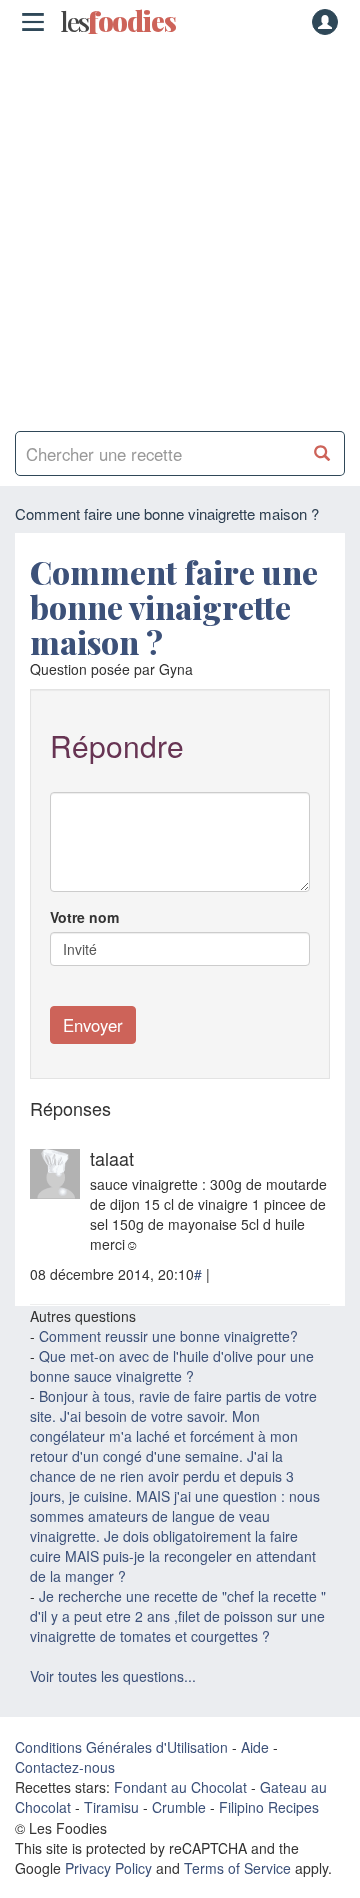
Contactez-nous (65, 1767)
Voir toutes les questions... (113, 1676)
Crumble (179, 1807)
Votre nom (84, 917)
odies (118, 22)
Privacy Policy (108, 1868)
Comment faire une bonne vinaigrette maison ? (174, 606)
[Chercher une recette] (322, 453)
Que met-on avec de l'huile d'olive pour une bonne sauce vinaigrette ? (172, 1366)
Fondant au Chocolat (180, 1787)
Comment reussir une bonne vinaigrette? (168, 1336)
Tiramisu (111, 1807)
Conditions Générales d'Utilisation (121, 1747)
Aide (255, 1747)
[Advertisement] (180, 230)
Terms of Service (237, 1868)
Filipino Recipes (269, 1807)
